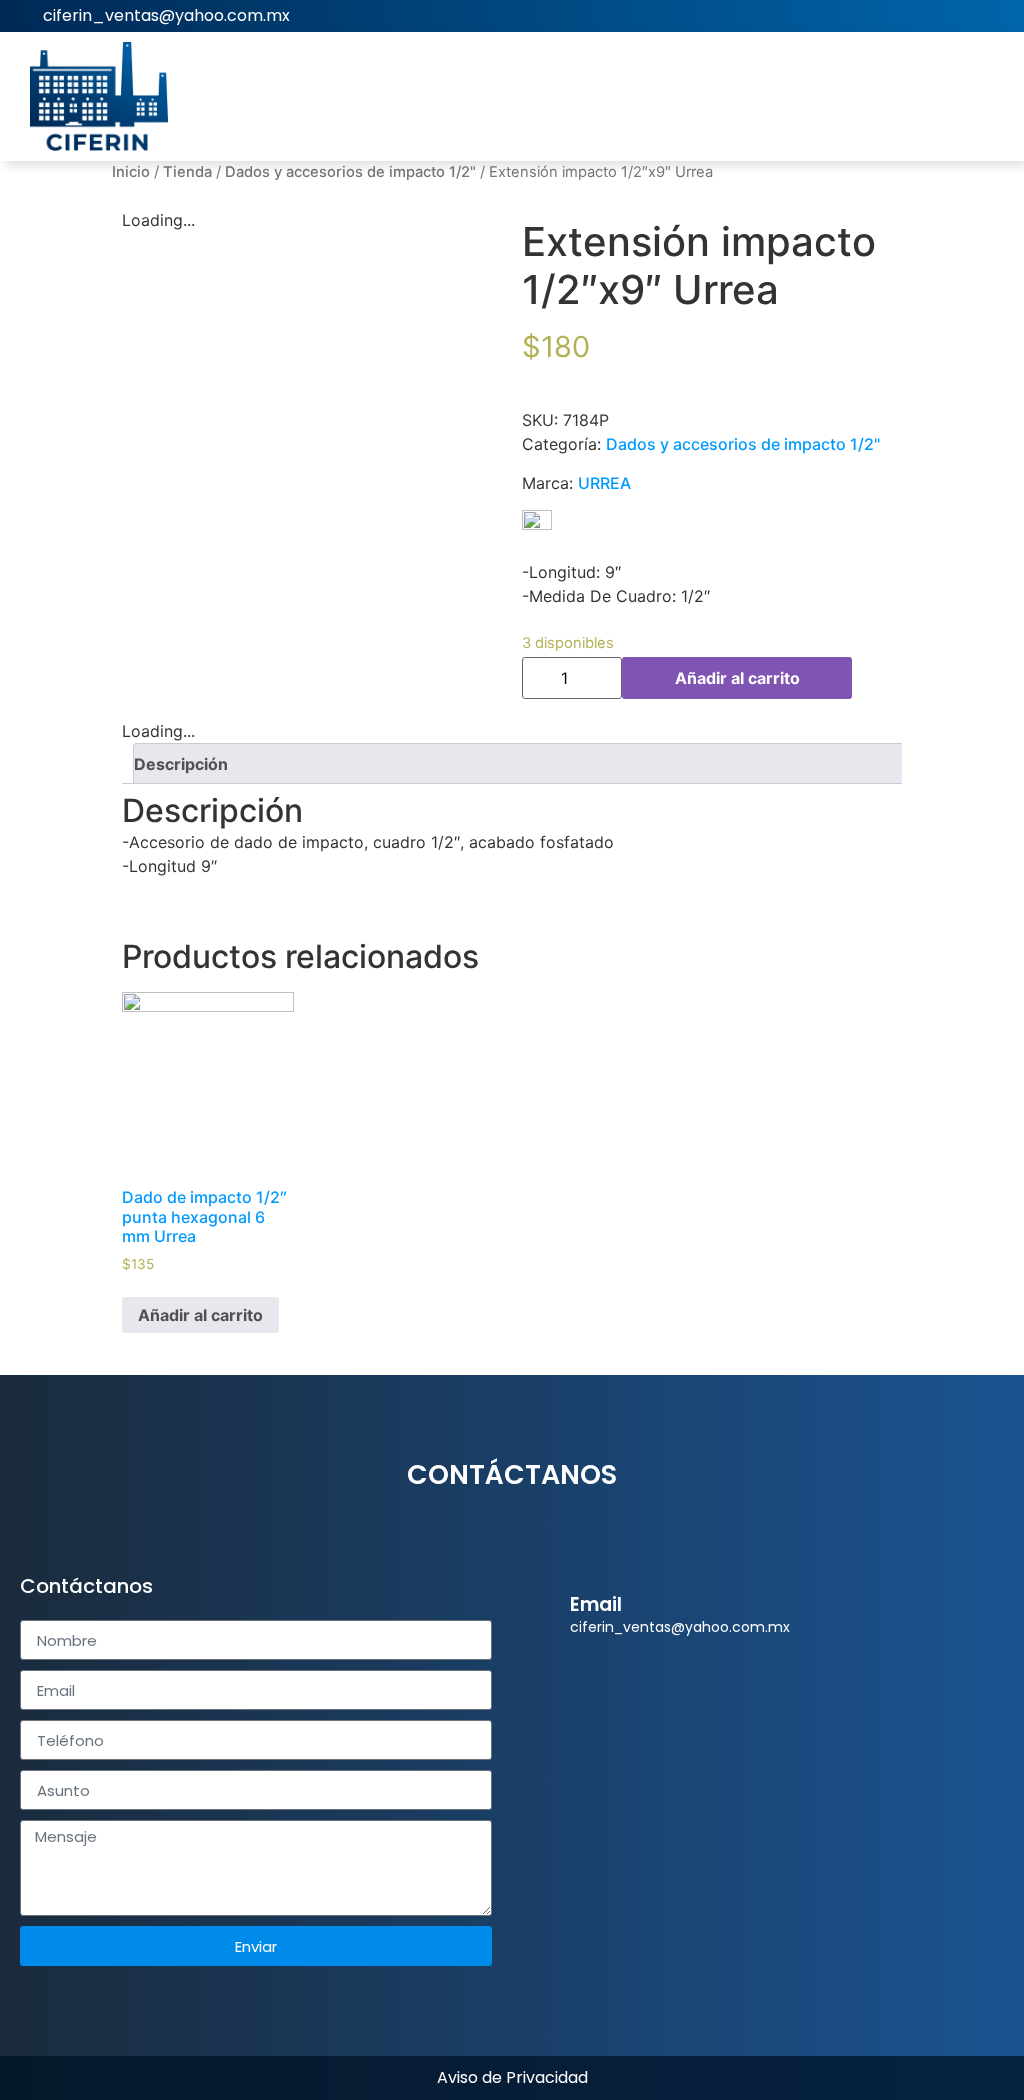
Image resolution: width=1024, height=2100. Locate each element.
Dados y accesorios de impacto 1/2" (350, 172)
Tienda (187, 172)
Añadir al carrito (737, 678)
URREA (604, 483)
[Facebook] (995, 16)
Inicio (131, 172)
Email (596, 1604)
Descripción (181, 764)
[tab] (520, 763)
